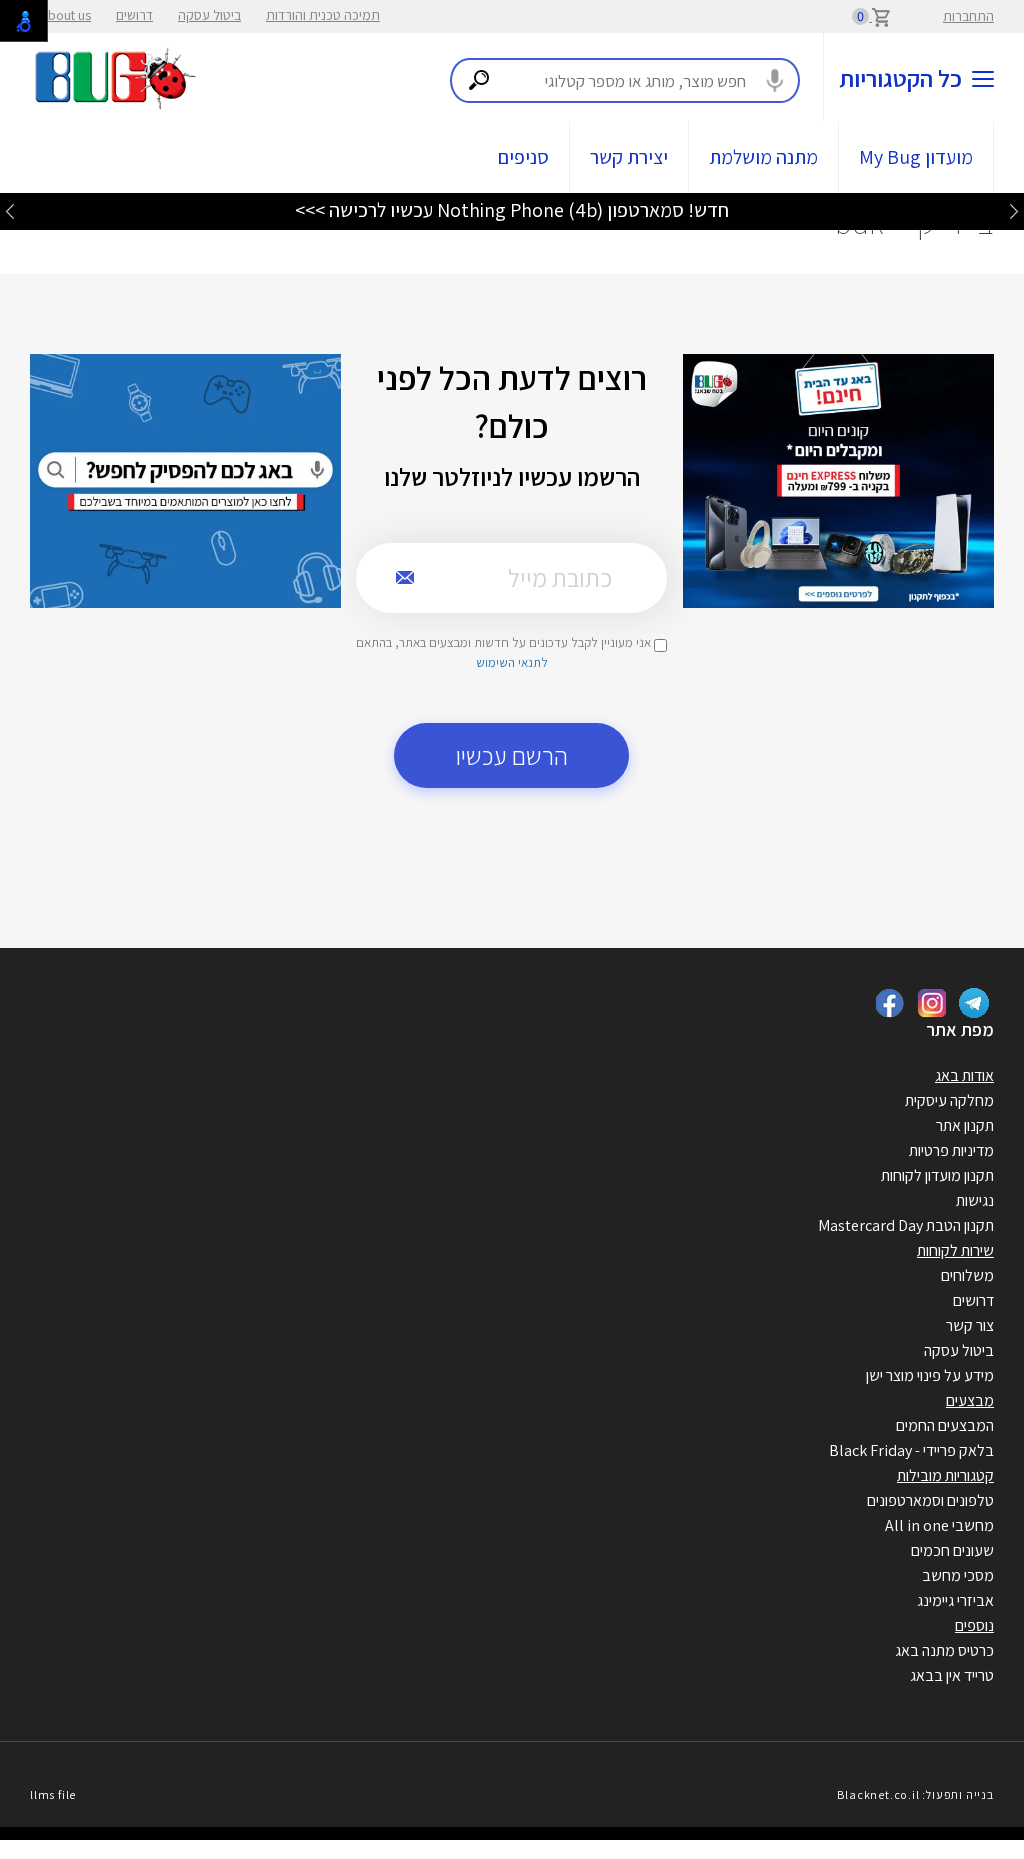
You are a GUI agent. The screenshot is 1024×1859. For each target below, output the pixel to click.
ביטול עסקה (209, 15)
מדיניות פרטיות (951, 1150)
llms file (53, 1794)
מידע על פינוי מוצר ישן (930, 1375)
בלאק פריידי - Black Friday (911, 1450)
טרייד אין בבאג (952, 1675)
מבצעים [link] (970, 1400)
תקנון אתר (965, 1125)
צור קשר (970, 1325)
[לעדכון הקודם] (1014, 210)
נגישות (975, 1200)
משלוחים (967, 1275)
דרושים (134, 15)
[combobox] (625, 80)
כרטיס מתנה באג (944, 1650)
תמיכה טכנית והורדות (323, 15)
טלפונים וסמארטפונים (930, 1500)
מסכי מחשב (958, 1575)
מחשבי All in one (939, 1525)
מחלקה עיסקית (949, 1100)
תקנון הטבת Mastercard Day (906, 1225)
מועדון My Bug (916, 157)
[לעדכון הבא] (10, 210)
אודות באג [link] (964, 1075)
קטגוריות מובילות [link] (945, 1475)
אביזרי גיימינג (955, 1600)
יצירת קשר (629, 157)
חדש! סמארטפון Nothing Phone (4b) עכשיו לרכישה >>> (512, 210)
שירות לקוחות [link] (955, 1250)
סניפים (523, 157)
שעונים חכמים (952, 1550)
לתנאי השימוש (512, 662)
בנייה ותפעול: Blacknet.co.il (915, 1794)
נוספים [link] (974, 1625)
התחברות (968, 16)
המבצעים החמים (945, 1425)
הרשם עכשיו (512, 755)
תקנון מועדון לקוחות (937, 1175)
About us (65, 15)
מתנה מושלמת (763, 157)
